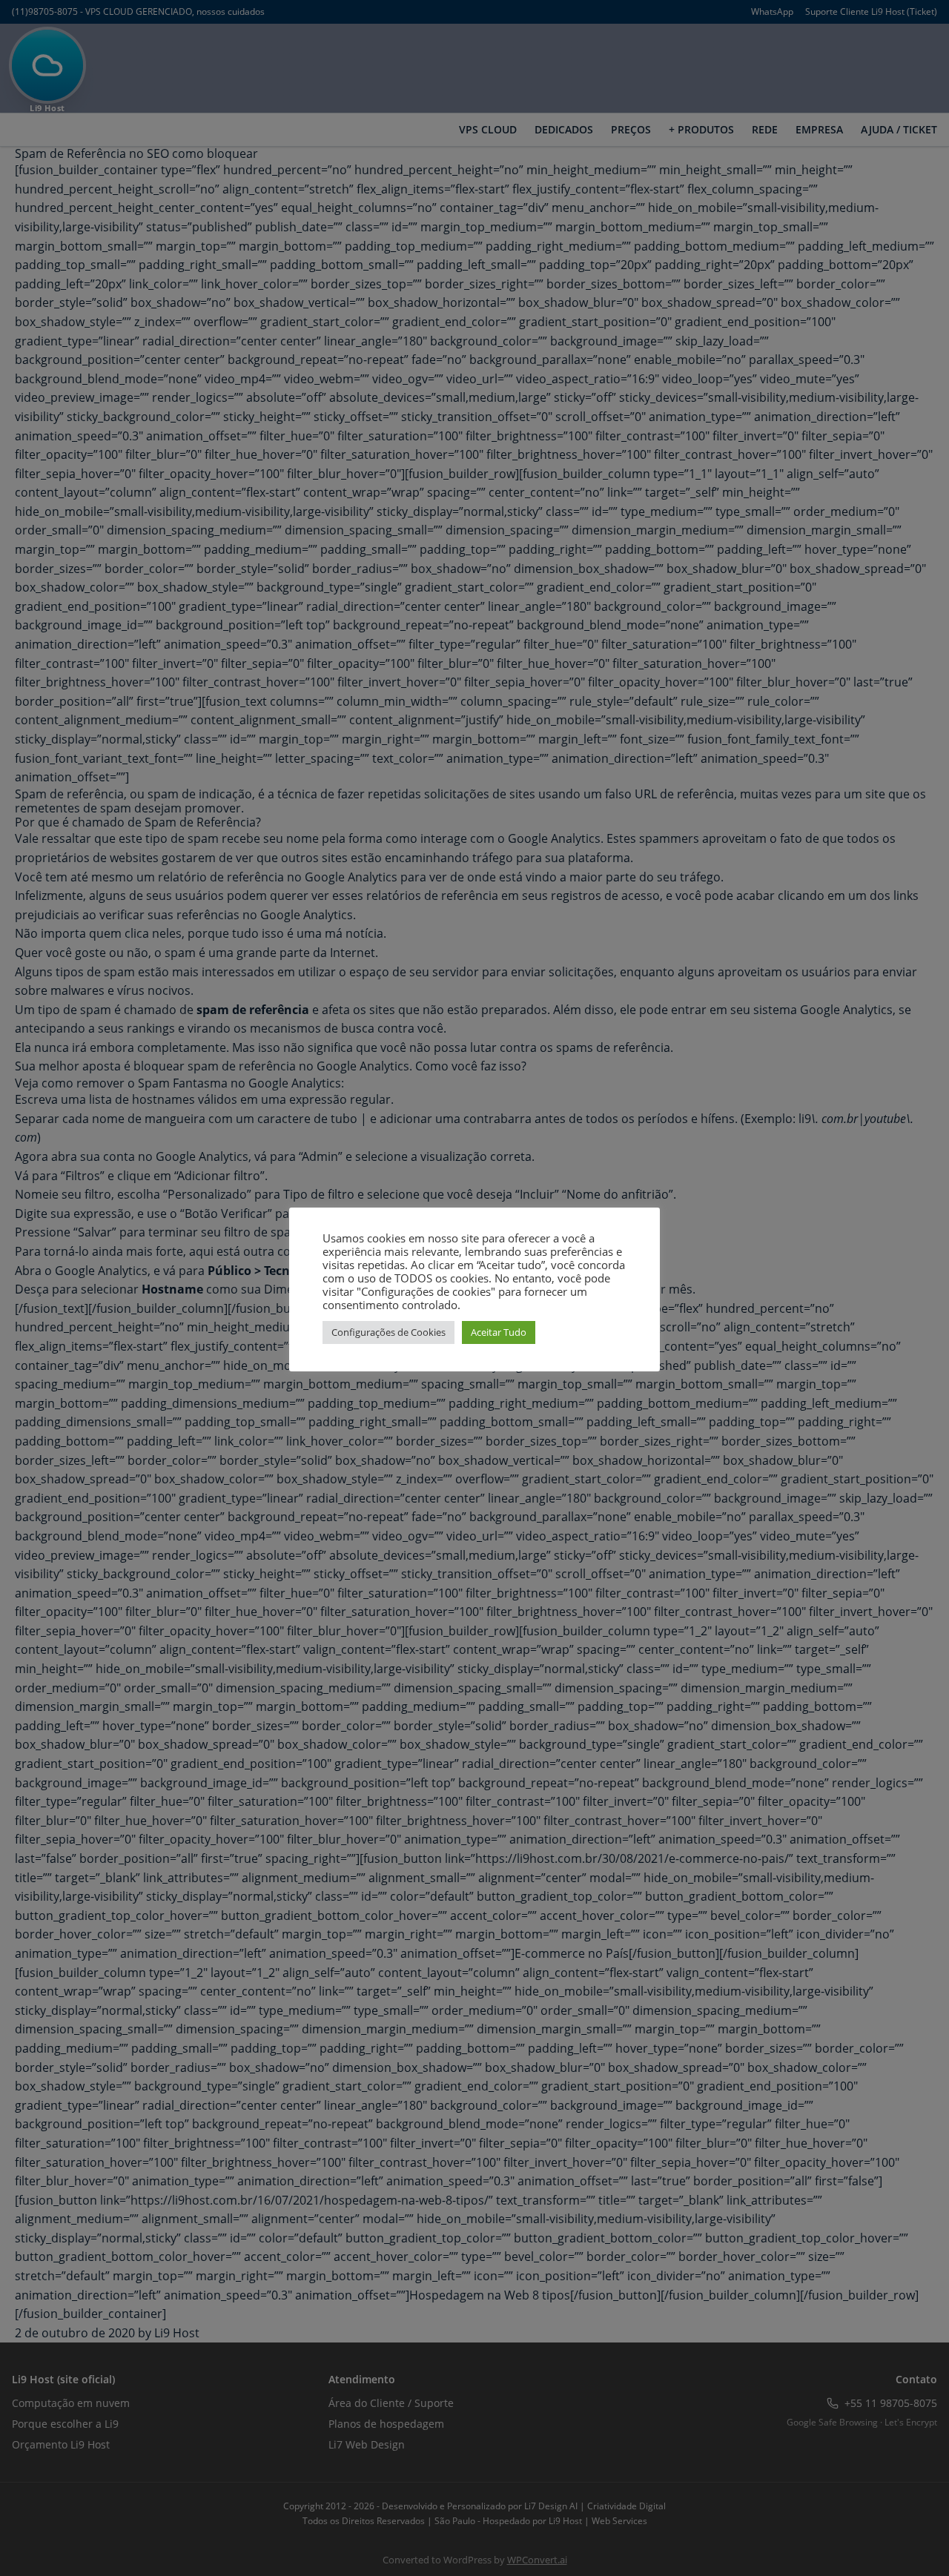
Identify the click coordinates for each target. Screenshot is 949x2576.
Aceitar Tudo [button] (499, 1332)
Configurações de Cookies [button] (388, 1332)
